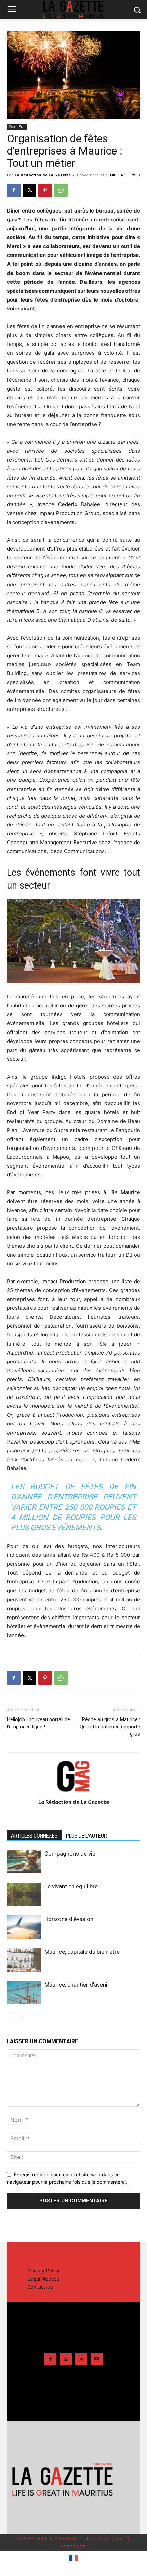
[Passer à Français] (74, 2558)
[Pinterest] (45, 190)
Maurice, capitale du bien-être (82, 1952)
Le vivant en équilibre (71, 1886)
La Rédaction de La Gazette (43, 175)
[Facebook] (14, 190)
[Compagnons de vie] (24, 1862)
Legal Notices (43, 2279)
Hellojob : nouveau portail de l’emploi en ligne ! (38, 1723)
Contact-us (40, 2287)
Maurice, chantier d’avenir (77, 1985)
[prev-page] (11, 2018)
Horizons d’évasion (69, 1919)
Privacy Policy (43, 2270)
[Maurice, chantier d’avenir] (24, 1993)
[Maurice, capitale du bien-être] (24, 1960)
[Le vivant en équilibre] (24, 1894)
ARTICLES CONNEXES (34, 1836)
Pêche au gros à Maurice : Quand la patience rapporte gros (110, 1727)
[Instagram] (66, 2359)
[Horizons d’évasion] (24, 1927)
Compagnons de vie (70, 1854)
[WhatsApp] (61, 190)
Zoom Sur (17, 127)
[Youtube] (97, 2359)
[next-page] (22, 2018)
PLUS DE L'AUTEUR (86, 1836)
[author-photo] (73, 1792)
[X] (29, 190)
